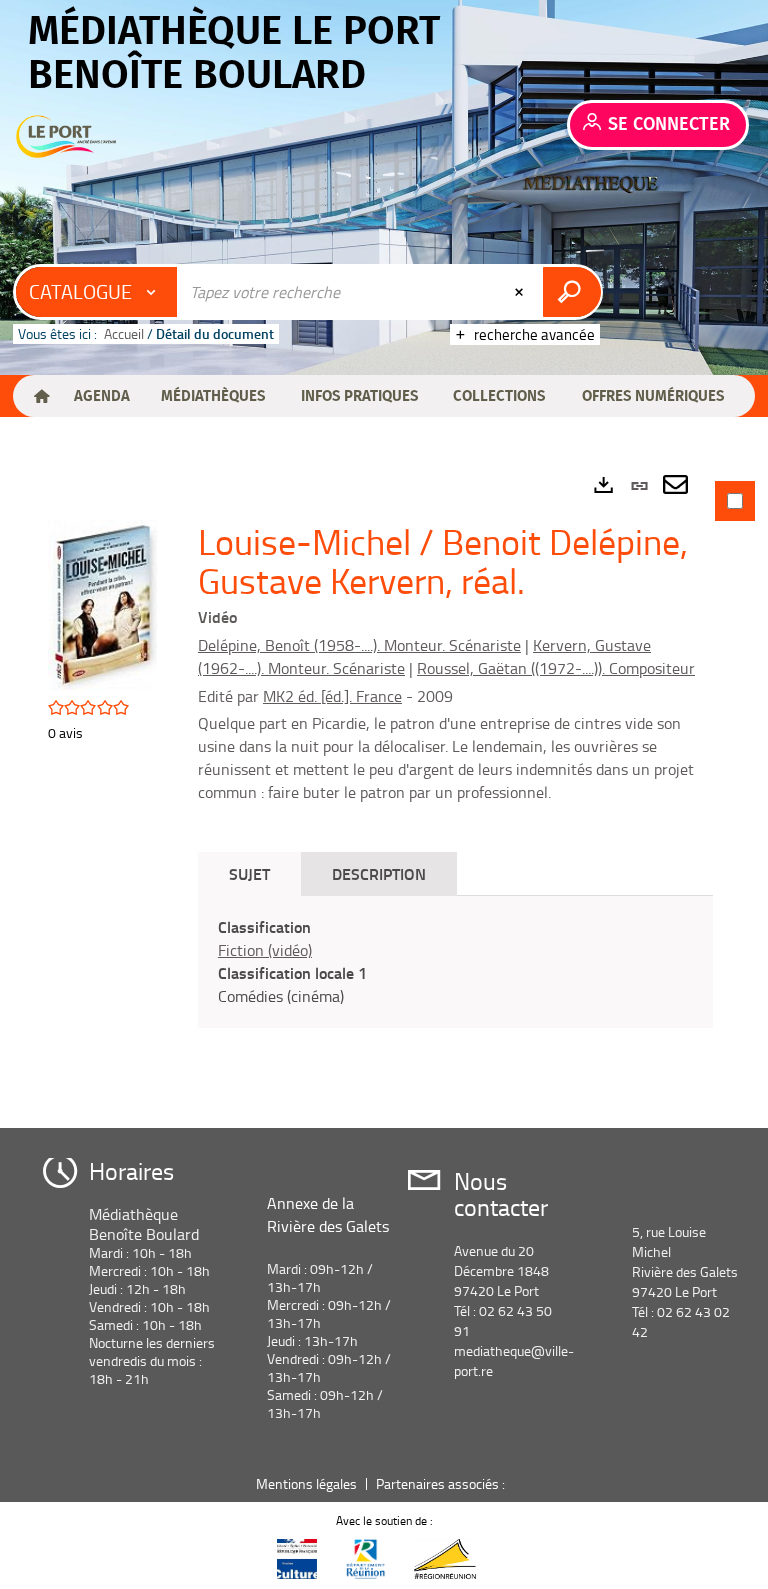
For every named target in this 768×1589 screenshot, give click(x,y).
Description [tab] (379, 873)
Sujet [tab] (249, 873)
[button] (101, 396)
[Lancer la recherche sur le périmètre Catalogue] (571, 292)
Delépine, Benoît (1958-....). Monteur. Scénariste (359, 645)
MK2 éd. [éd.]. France (332, 696)
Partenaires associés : (442, 1483)
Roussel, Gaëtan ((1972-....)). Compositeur (556, 668)
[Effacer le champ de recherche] (521, 292)
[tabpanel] (384, 792)
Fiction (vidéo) (265, 950)
